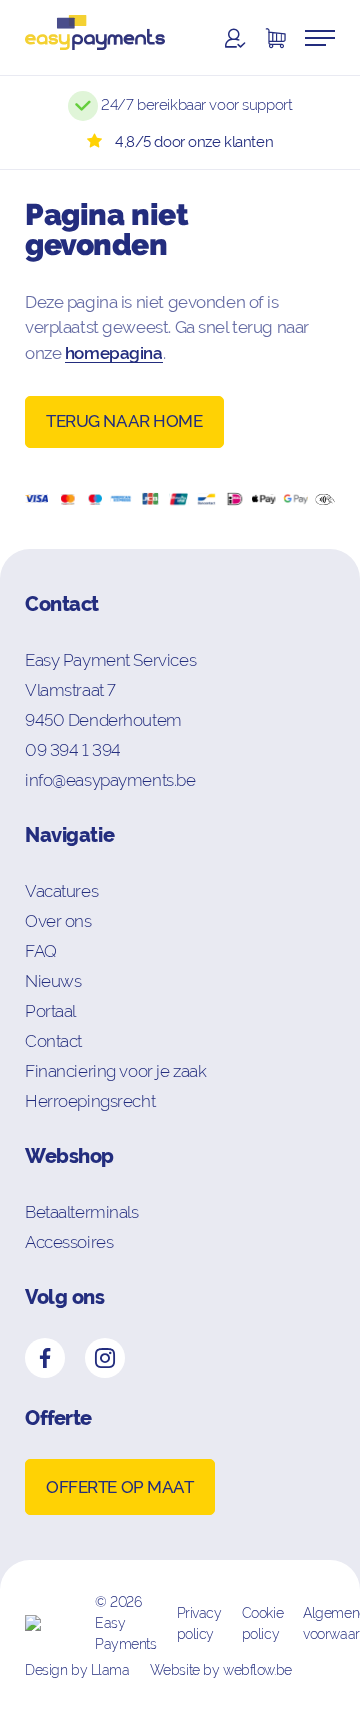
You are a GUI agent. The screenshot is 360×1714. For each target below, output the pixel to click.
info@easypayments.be (110, 780)
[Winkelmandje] (275, 38)
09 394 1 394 (73, 750)
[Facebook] (45, 1358)
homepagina (114, 353)
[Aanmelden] (235, 38)
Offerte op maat (120, 1487)
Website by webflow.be (221, 1670)
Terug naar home (124, 421)
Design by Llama (77, 1670)
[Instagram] (105, 1358)
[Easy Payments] (95, 37)
